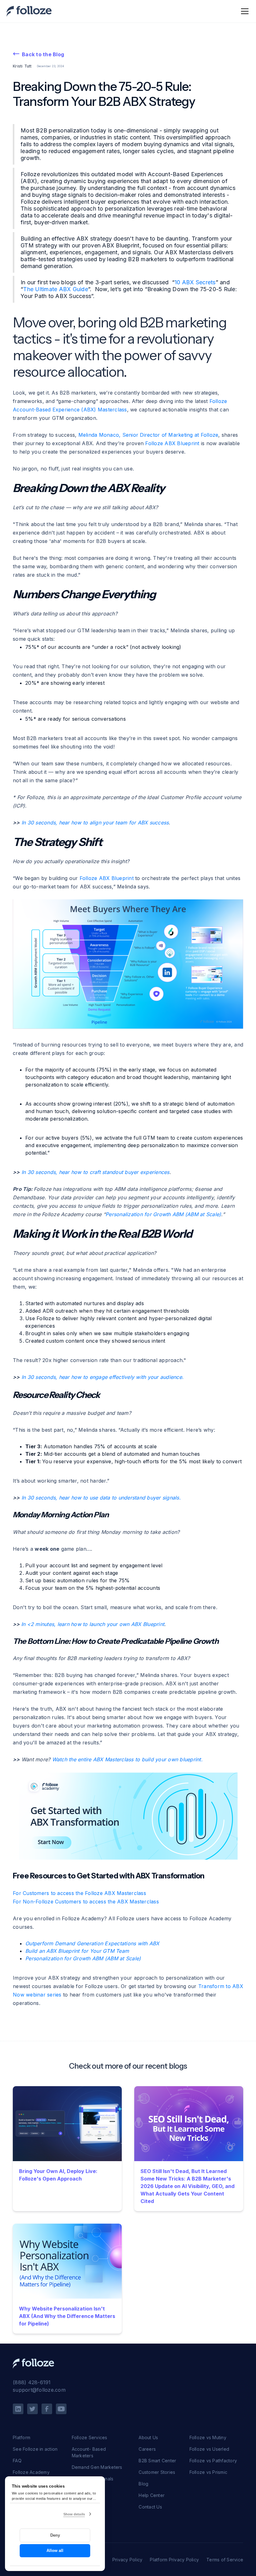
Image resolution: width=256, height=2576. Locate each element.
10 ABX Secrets (195, 282)
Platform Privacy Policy (174, 2560)
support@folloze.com (39, 2390)
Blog (143, 2484)
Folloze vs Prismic (209, 2472)
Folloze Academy (31, 2472)
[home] (29, 11)
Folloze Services (90, 2437)
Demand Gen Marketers (97, 2467)
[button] (244, 11)
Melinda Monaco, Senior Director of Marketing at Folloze (148, 435)
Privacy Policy (128, 2560)
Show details (74, 2514)
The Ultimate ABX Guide (56, 289)
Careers (147, 2449)
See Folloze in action (35, 2449)
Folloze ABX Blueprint (172, 443)
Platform (22, 2437)
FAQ (17, 2461)
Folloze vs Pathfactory (213, 2461)
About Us (148, 2437)
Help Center (152, 2495)
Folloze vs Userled (209, 2449)
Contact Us (150, 2507)
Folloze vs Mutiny (208, 2437)
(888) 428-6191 (32, 2382)
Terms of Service (225, 2560)
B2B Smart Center (157, 2461)
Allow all (55, 2551)
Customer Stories (157, 2472)
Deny (55, 2535)
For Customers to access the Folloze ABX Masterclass (79, 1893)
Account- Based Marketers (89, 2452)
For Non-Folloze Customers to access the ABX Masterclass (86, 1902)
